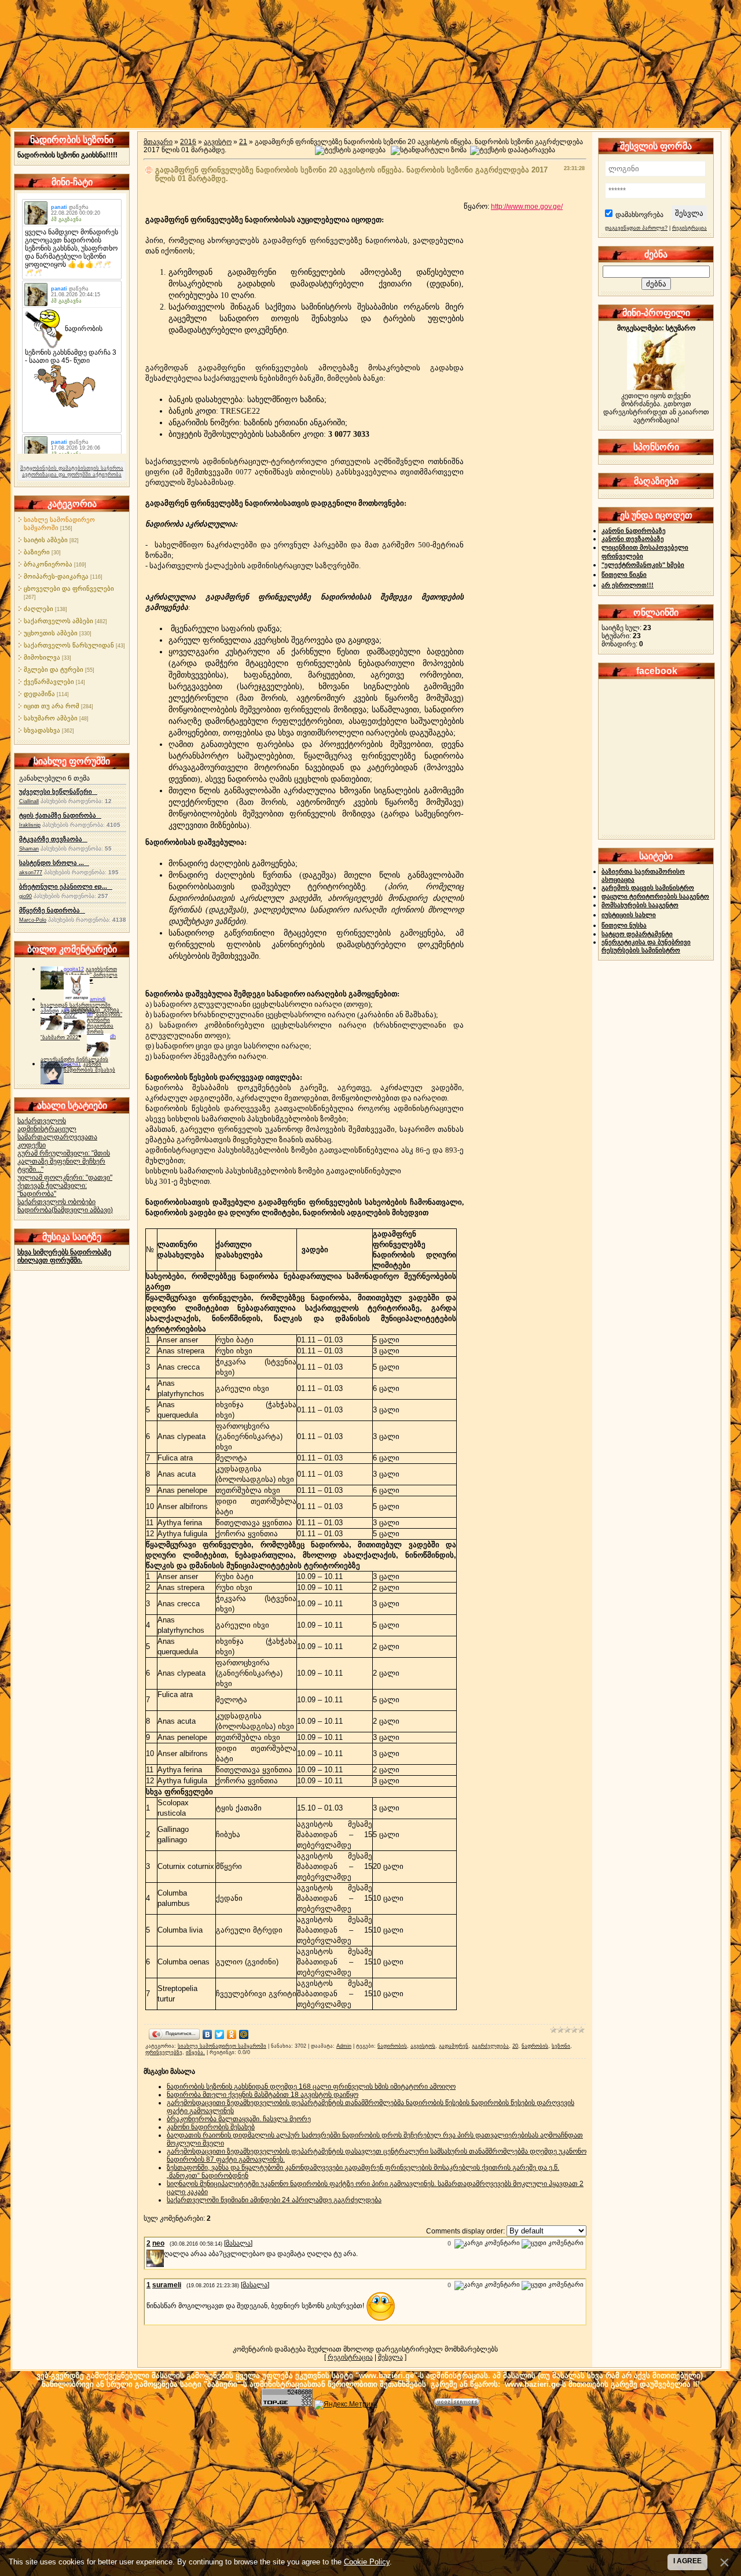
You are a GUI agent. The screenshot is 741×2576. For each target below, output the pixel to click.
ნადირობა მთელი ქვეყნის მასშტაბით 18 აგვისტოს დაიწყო (263, 2095)
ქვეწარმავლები (49, 682)
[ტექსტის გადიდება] (350, 150)
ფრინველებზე (164, 2052)
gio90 (25, 896)
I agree (687, 2561)
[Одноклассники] (232, 2034)
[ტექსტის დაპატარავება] (513, 150)
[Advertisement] (370, 2490)
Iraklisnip (30, 825)
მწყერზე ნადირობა (52, 910)
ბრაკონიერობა (48, 564)
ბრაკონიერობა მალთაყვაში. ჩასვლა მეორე (239, 2119)
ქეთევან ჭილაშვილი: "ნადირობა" (52, 1190)
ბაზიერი (37, 552)
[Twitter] (220, 2034)
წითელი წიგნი (624, 575)
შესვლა (390, 2357)
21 (243, 142)
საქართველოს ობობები (56, 1202)
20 (515, 2046)
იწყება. (195, 2052)
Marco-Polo (33, 920)
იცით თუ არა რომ (52, 706)
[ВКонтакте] (208, 2034)
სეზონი (561, 2046)
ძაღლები (38, 609)
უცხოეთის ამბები (51, 633)
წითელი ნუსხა (624, 925)
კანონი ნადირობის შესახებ (89, 1067)
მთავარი (158, 142)
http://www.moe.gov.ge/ (527, 207)
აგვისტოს (423, 2046)
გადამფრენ (454, 2046)
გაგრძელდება (490, 2046)
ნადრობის (535, 2046)
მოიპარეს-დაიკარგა (56, 576)
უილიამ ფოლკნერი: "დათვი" (65, 1177)
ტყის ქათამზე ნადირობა (60, 815)
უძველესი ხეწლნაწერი (58, 792)
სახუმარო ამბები (51, 718)
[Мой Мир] (244, 2034)
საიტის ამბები (46, 540)
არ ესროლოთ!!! (628, 585)
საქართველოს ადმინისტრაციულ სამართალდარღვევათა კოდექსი (57, 1133)
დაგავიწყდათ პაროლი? (636, 228)
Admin (344, 2046)
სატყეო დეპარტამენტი (637, 934)
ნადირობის (392, 2046)
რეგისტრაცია (350, 2357)
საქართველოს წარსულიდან (69, 645)
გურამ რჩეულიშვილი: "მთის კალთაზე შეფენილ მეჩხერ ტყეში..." (64, 1161)
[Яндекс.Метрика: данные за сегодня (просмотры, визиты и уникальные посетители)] (346, 2405)
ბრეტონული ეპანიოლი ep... (66, 886)
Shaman (29, 849)
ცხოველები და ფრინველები (69, 588)
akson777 (31, 873)
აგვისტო (218, 142)
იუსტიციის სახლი (629, 915)
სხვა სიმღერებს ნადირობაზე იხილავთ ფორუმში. (64, 1256)
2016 (188, 142)
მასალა (238, 2243)
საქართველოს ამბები (58, 621)
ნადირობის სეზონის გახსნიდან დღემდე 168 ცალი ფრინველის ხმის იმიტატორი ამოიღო (311, 2086)
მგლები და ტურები (54, 669)
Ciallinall (29, 801)
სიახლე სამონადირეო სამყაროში (222, 2046)
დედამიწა (39, 694)
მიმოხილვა (42, 657)
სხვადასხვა (42, 730)
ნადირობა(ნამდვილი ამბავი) (65, 1210)
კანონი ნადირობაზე (634, 531)
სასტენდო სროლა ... (54, 863)
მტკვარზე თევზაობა (53, 839)
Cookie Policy (367, 2562)
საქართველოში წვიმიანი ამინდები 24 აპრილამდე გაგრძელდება (274, 2200)
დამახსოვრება (639, 215)
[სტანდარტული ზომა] (429, 150)
